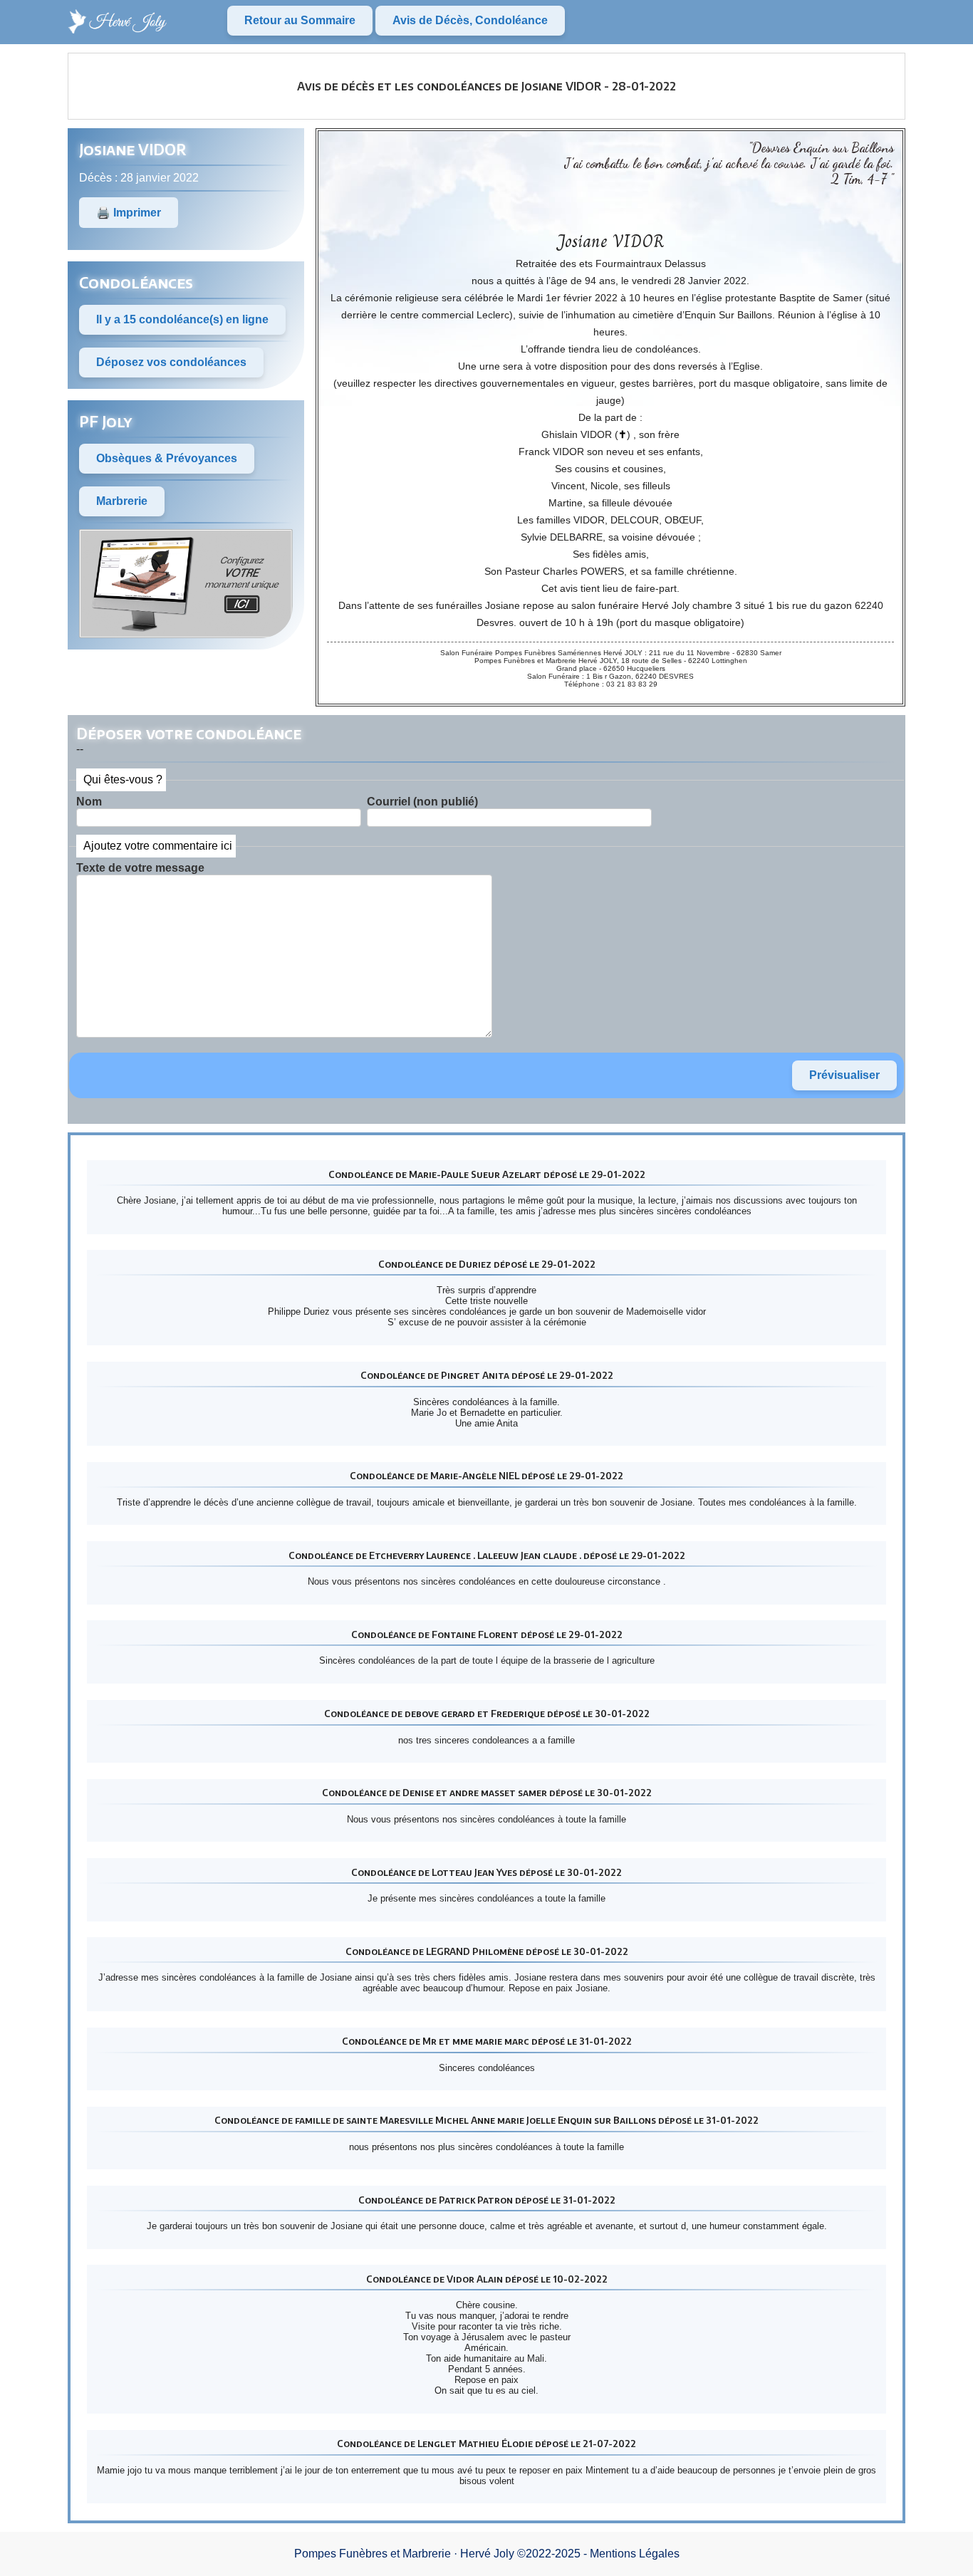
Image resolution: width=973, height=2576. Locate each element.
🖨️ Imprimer (129, 213)
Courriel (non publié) (422, 802)
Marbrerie (122, 501)
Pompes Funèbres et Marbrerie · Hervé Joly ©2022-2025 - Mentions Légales (487, 2554)
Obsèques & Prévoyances (167, 458)
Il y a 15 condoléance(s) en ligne (182, 319)
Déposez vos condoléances (171, 362)
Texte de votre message (140, 868)
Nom (89, 802)
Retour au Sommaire (300, 20)
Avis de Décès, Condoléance (470, 20)
